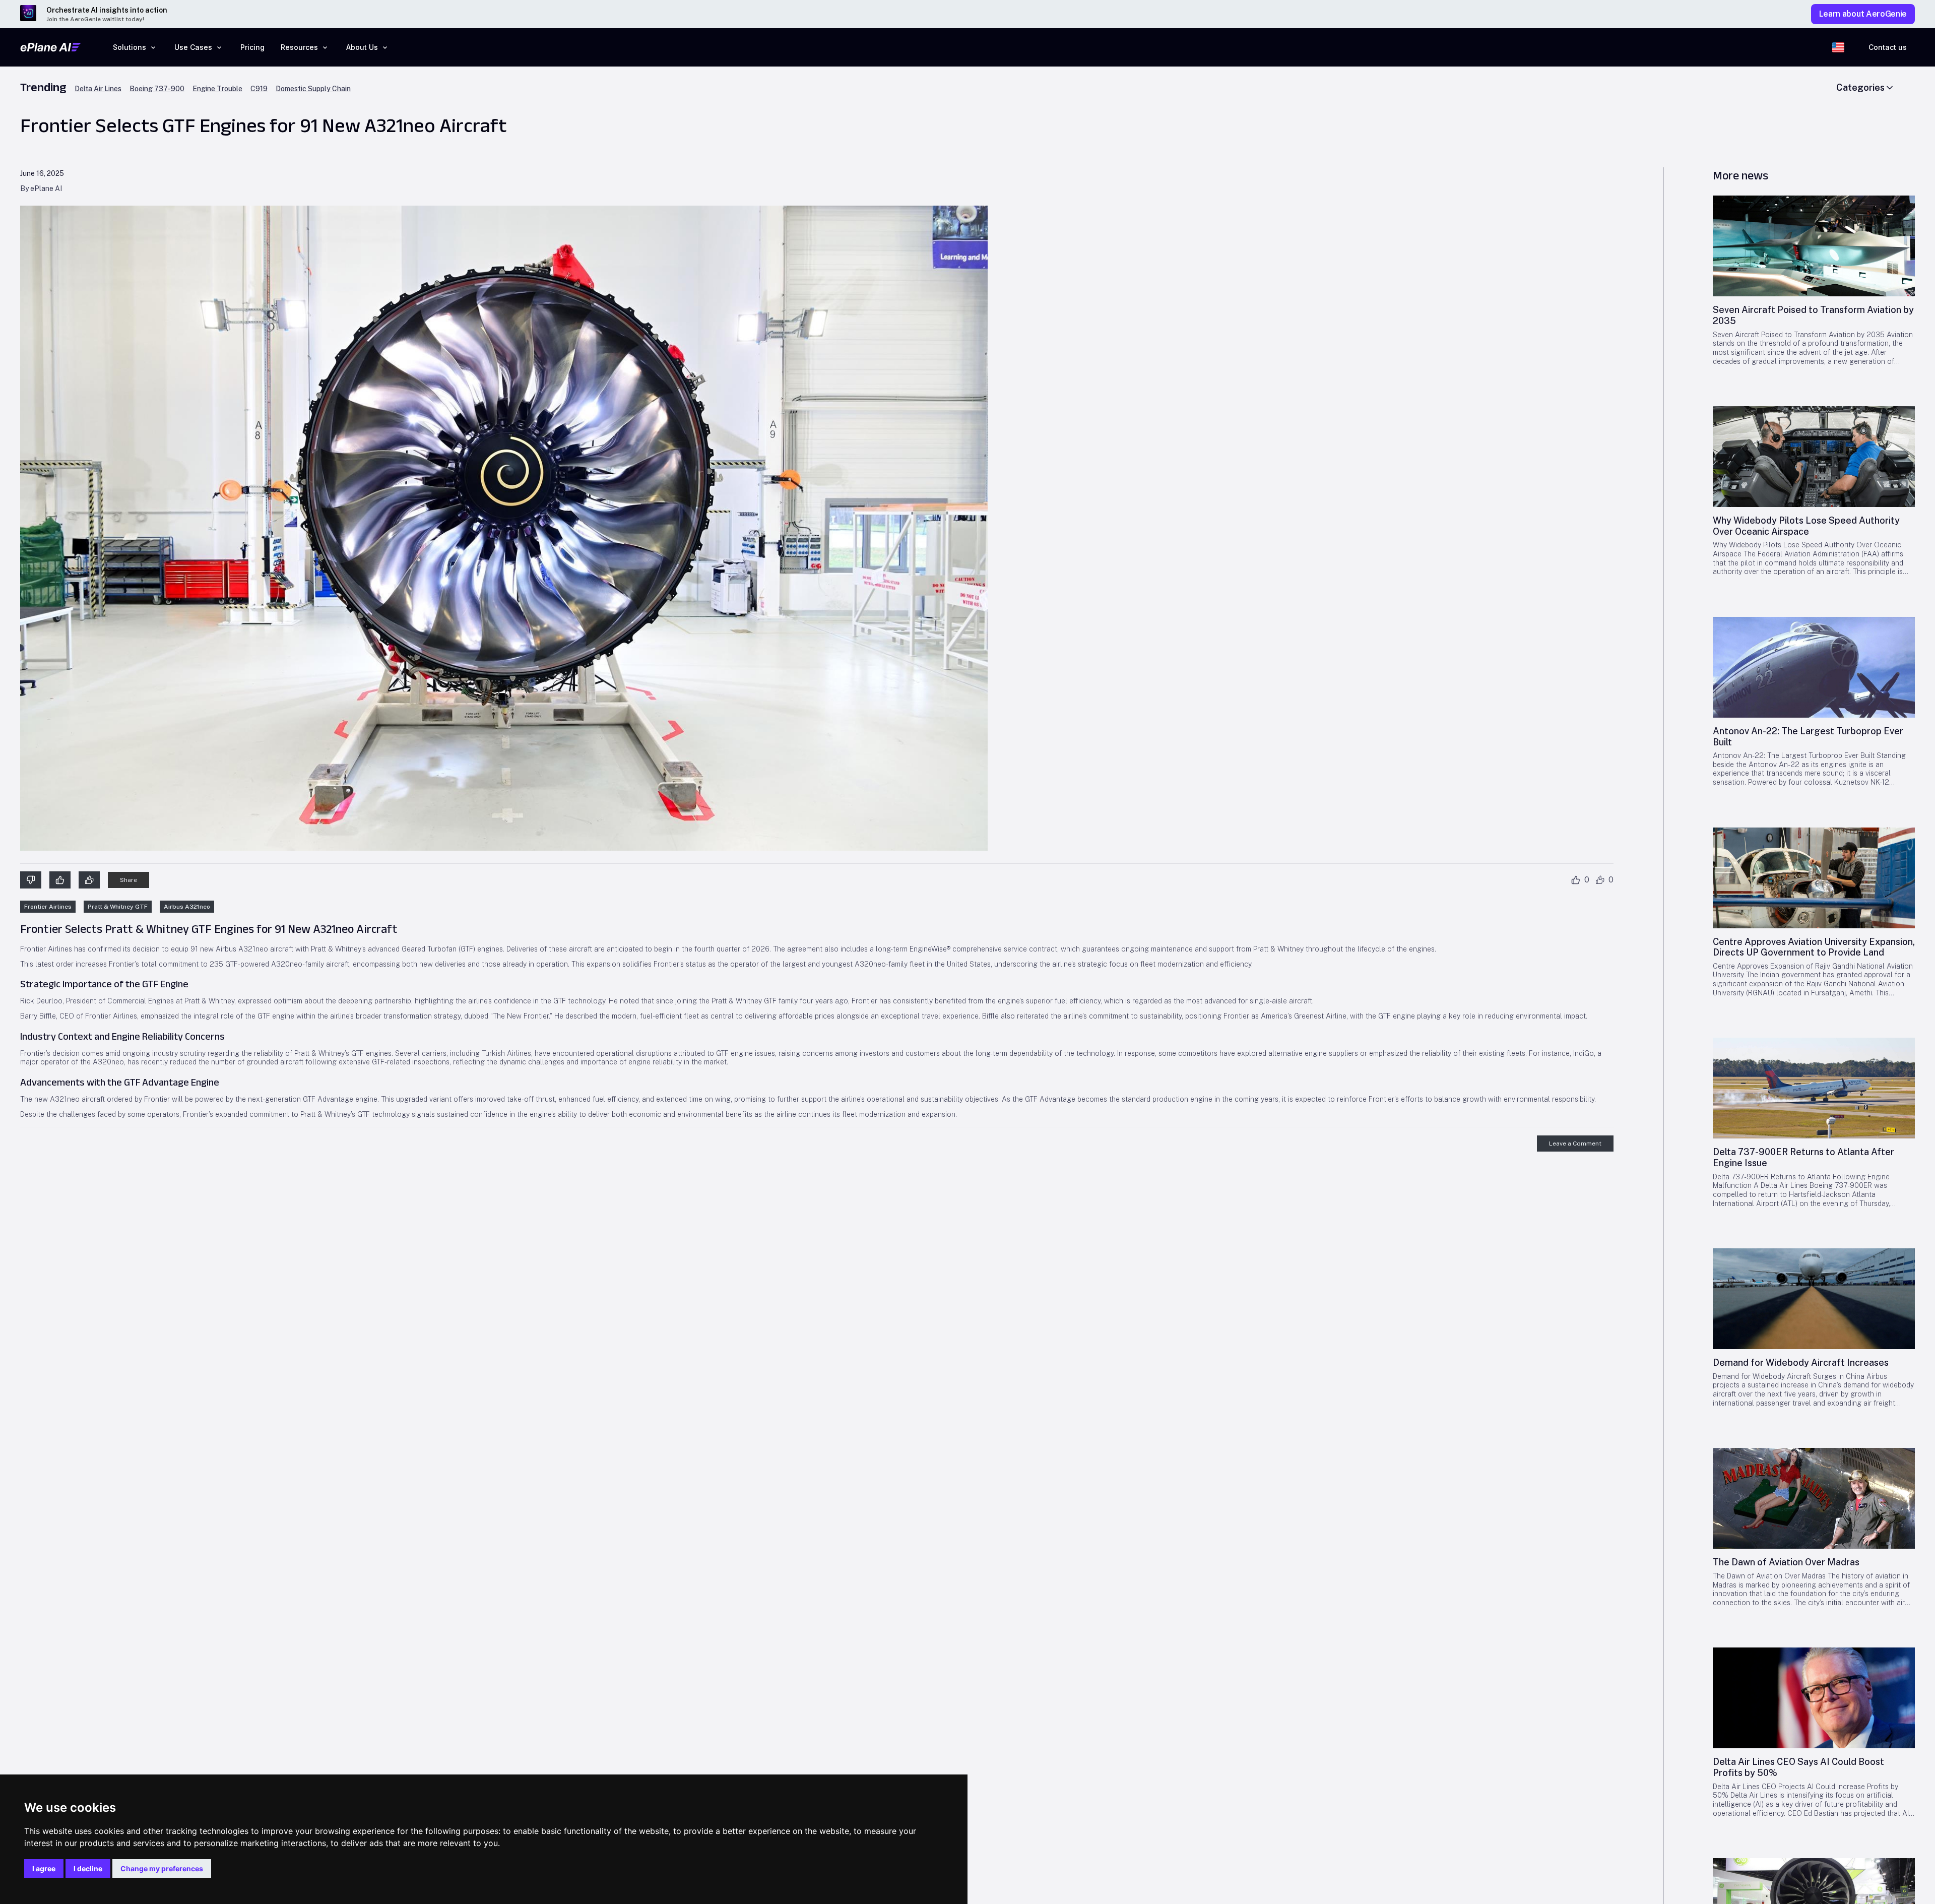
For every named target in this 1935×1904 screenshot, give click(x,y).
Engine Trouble (217, 89)
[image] (1814, 246)
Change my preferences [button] (162, 1868)
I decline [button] (88, 1868)
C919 (259, 89)
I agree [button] (44, 1868)
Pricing (252, 47)
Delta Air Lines (98, 89)
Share (128, 880)
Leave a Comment (1575, 1144)
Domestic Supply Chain (313, 89)
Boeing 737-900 (157, 89)
